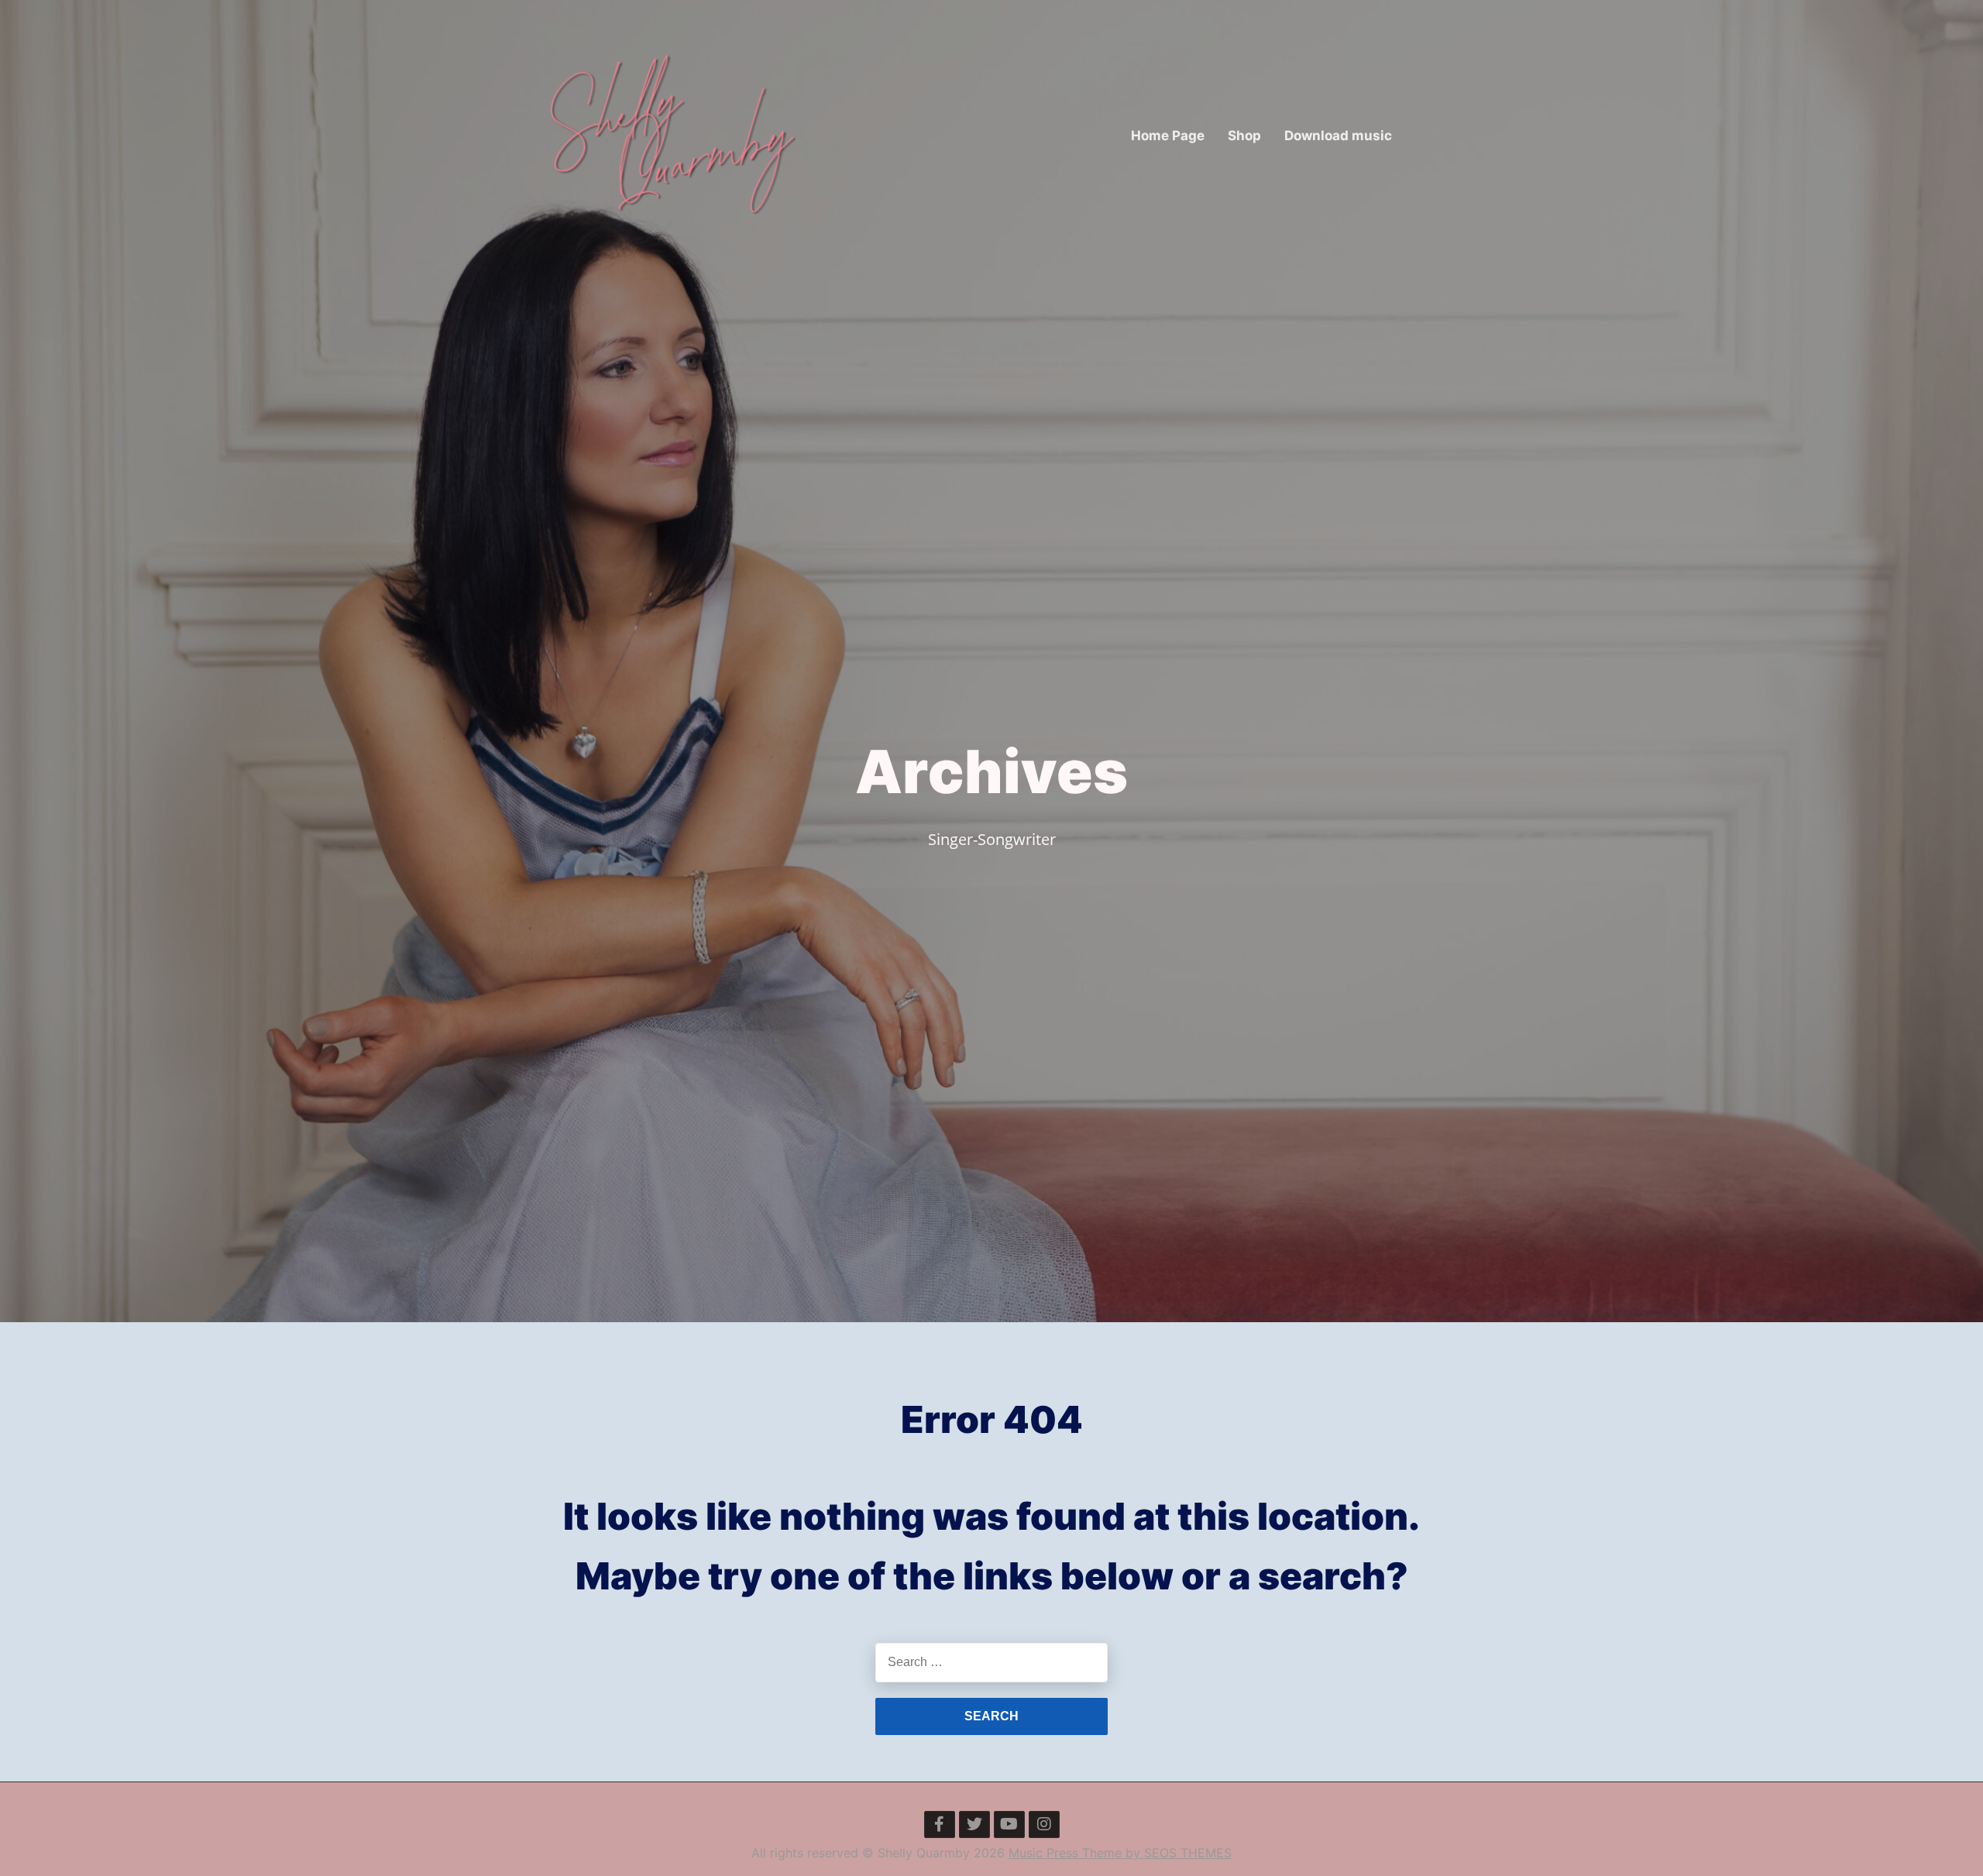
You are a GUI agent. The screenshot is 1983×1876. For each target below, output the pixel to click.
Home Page (1168, 136)
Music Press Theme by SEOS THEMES (1120, 1853)
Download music (1338, 136)
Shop (1244, 136)
